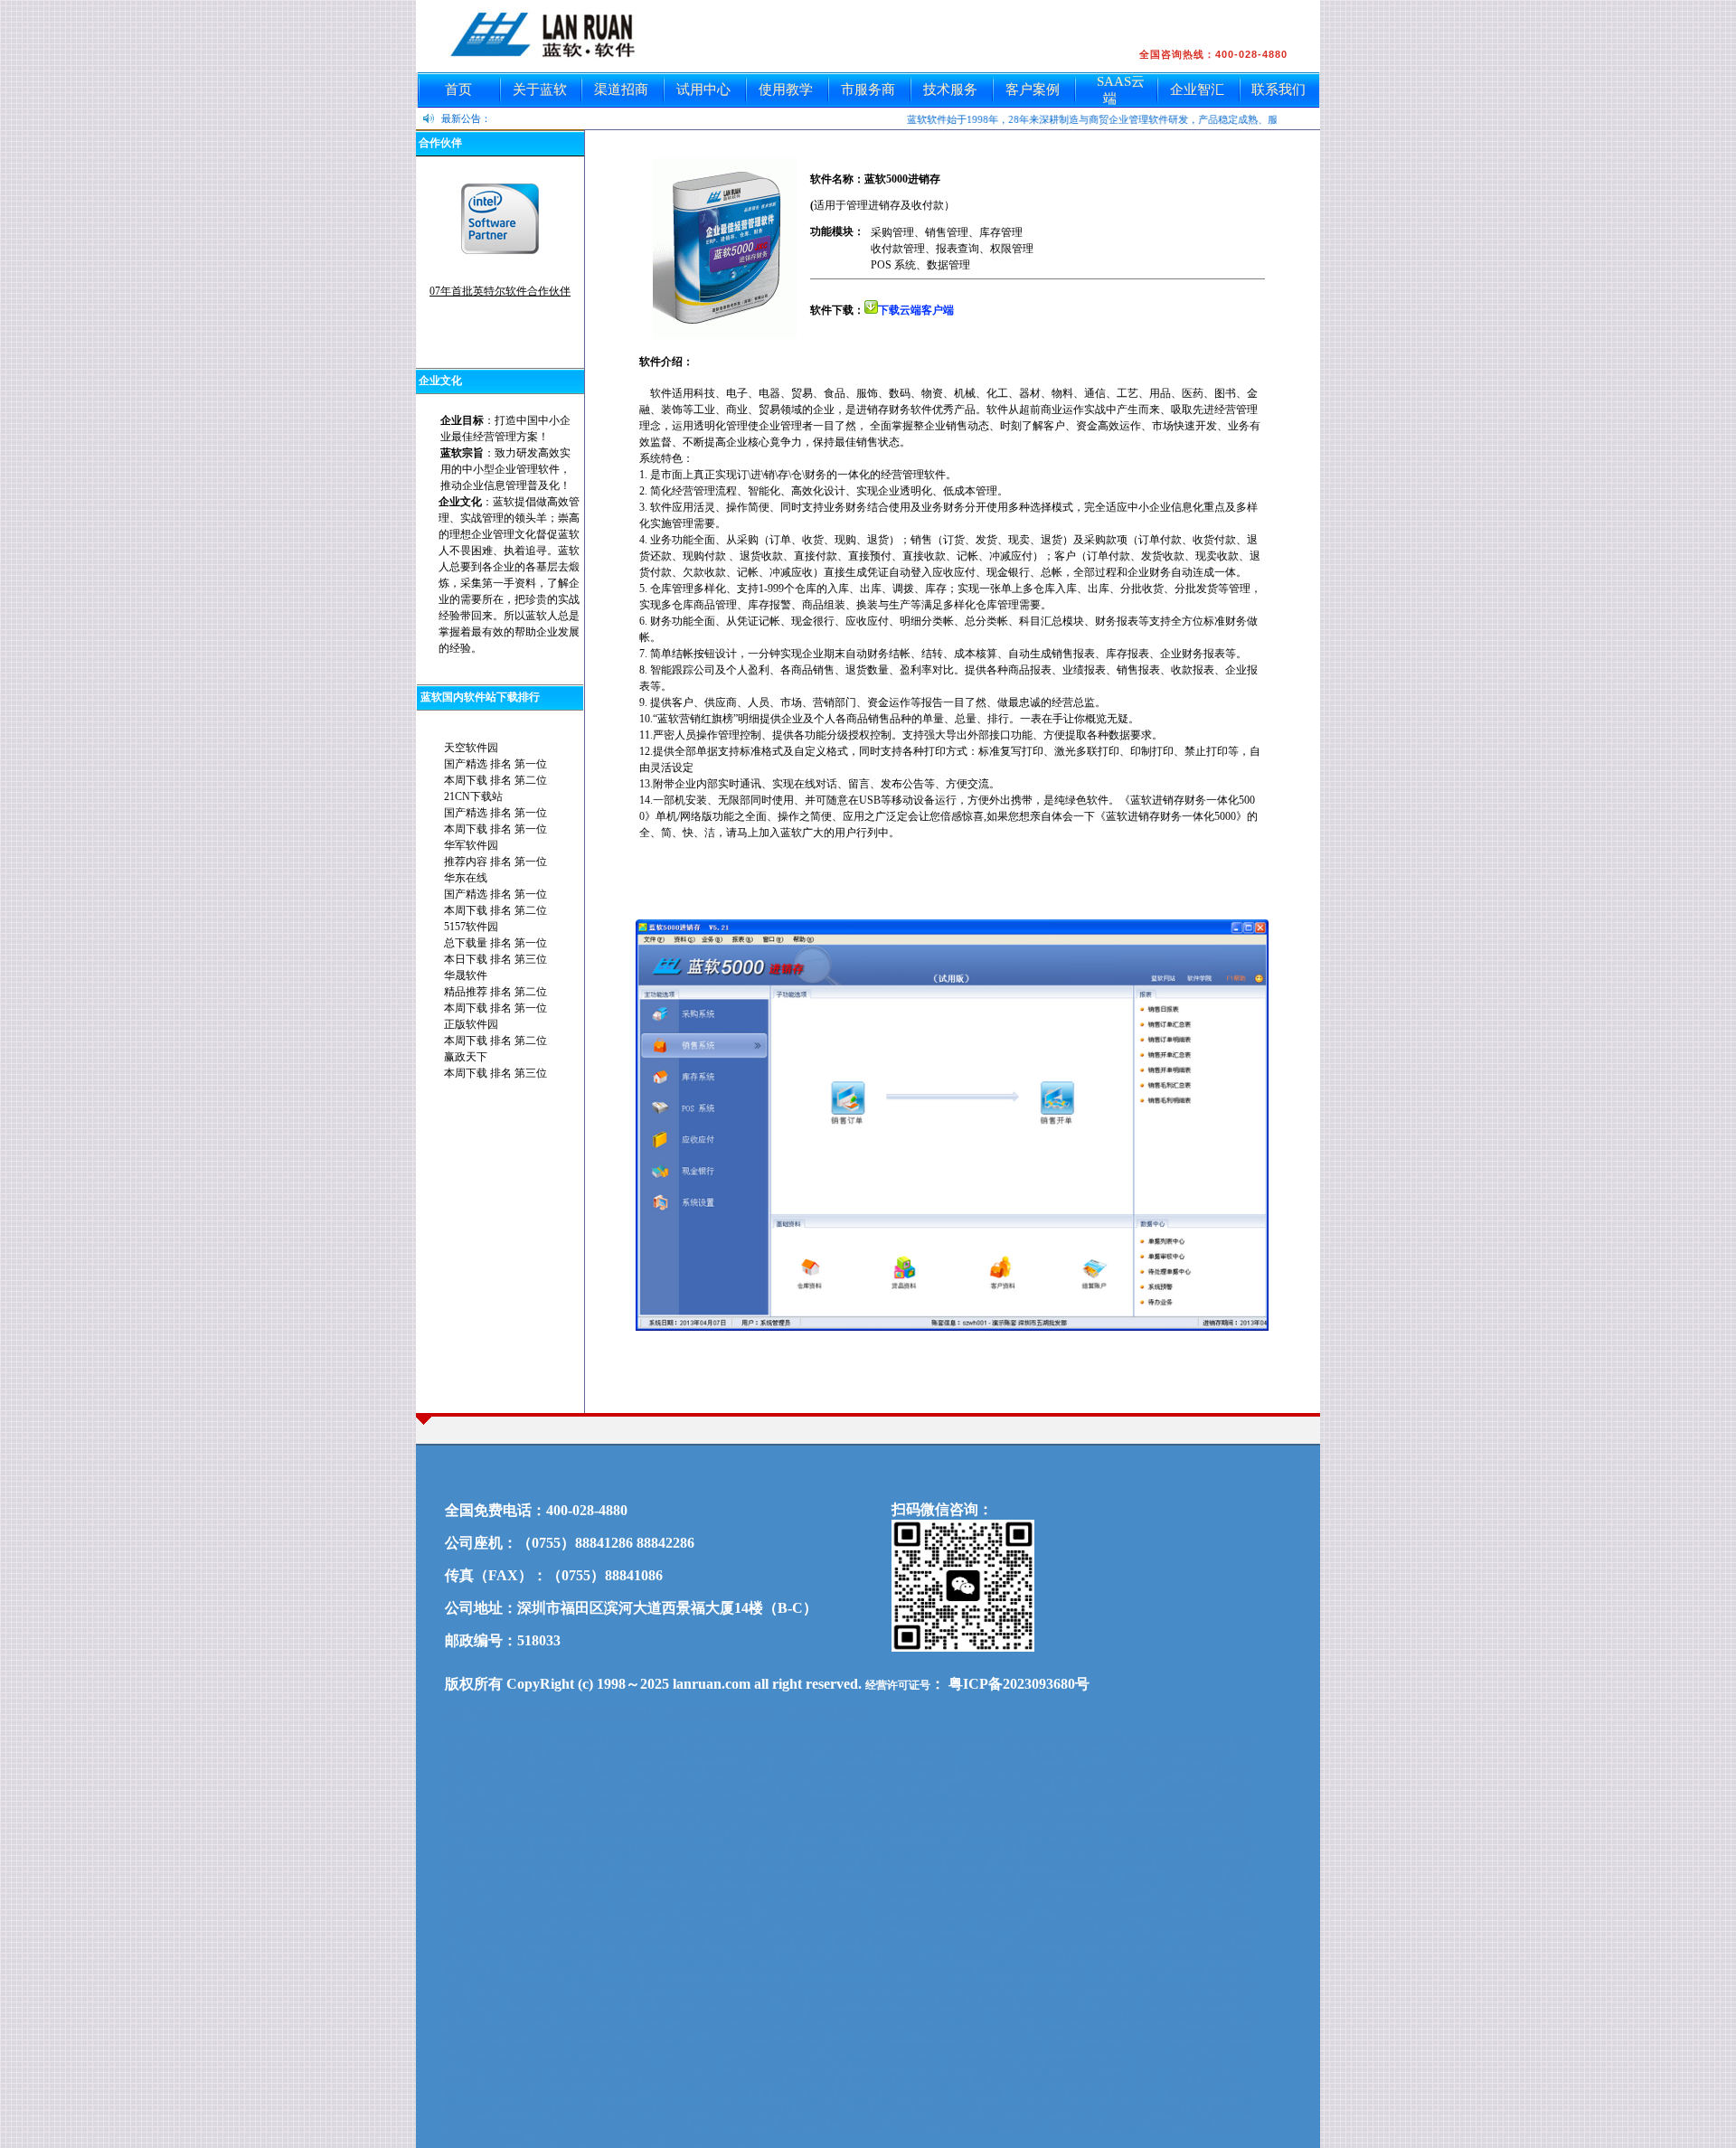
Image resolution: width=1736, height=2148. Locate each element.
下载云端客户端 (916, 310)
